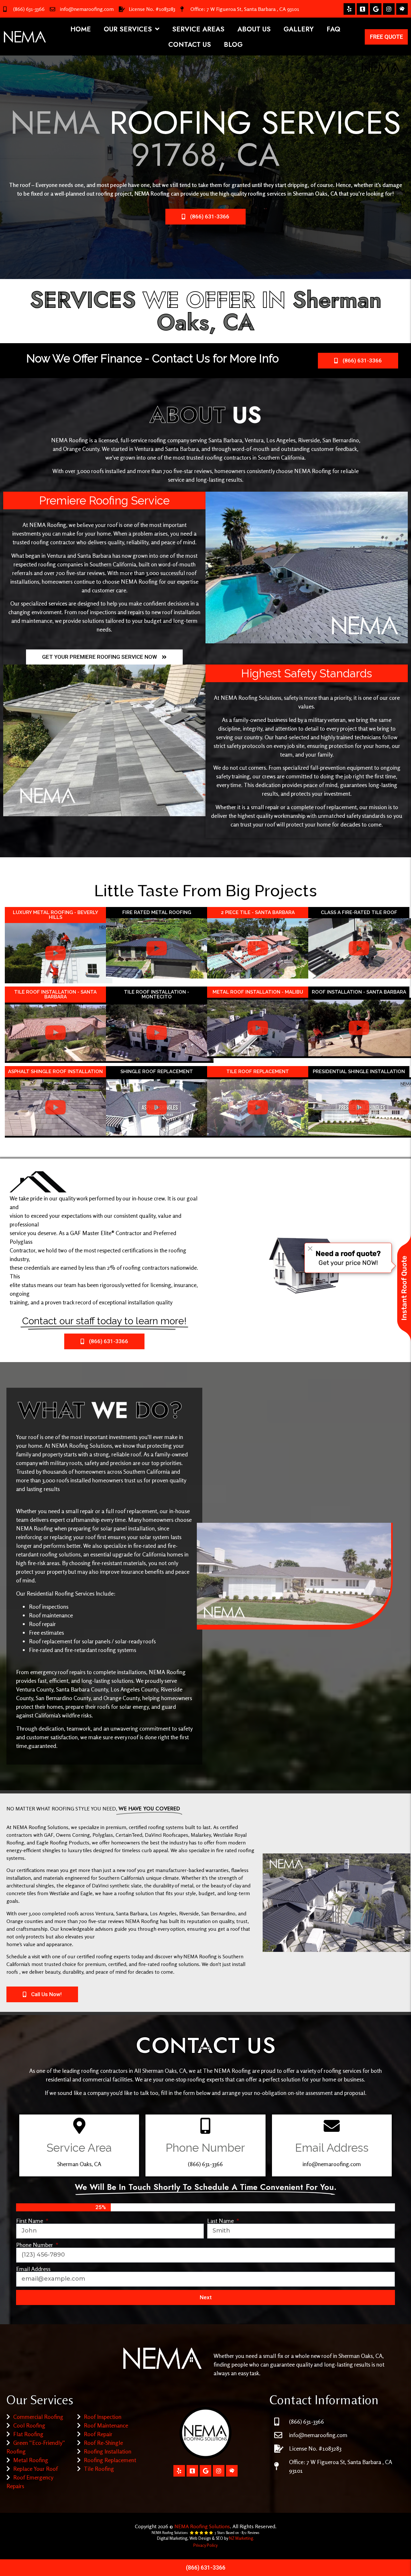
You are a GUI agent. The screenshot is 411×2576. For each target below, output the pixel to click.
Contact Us (190, 45)
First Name (30, 2221)
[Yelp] (349, 9)
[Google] (376, 9)
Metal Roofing (31, 2460)
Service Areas (198, 29)
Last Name (221, 2221)
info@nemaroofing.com (87, 9)
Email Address (33, 2269)
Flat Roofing (28, 2434)
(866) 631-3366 (29, 9)
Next (206, 2297)
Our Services (128, 29)
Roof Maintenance (106, 2425)
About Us (254, 29)
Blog (233, 45)
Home (81, 29)
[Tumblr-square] (363, 9)
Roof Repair (98, 2434)
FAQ (333, 29)
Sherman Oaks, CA (315, 193)
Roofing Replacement (110, 2460)
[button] (56, 953)
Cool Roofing (29, 2425)
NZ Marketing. (241, 2538)
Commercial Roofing (38, 2417)
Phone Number (35, 2245)
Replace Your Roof (35, 2469)
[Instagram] (389, 9)
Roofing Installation (108, 2451)
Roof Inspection (103, 2417)
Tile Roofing (99, 2469)
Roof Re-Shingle (103, 2443)
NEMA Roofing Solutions (202, 2526)
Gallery (299, 29)
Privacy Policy (205, 2545)
